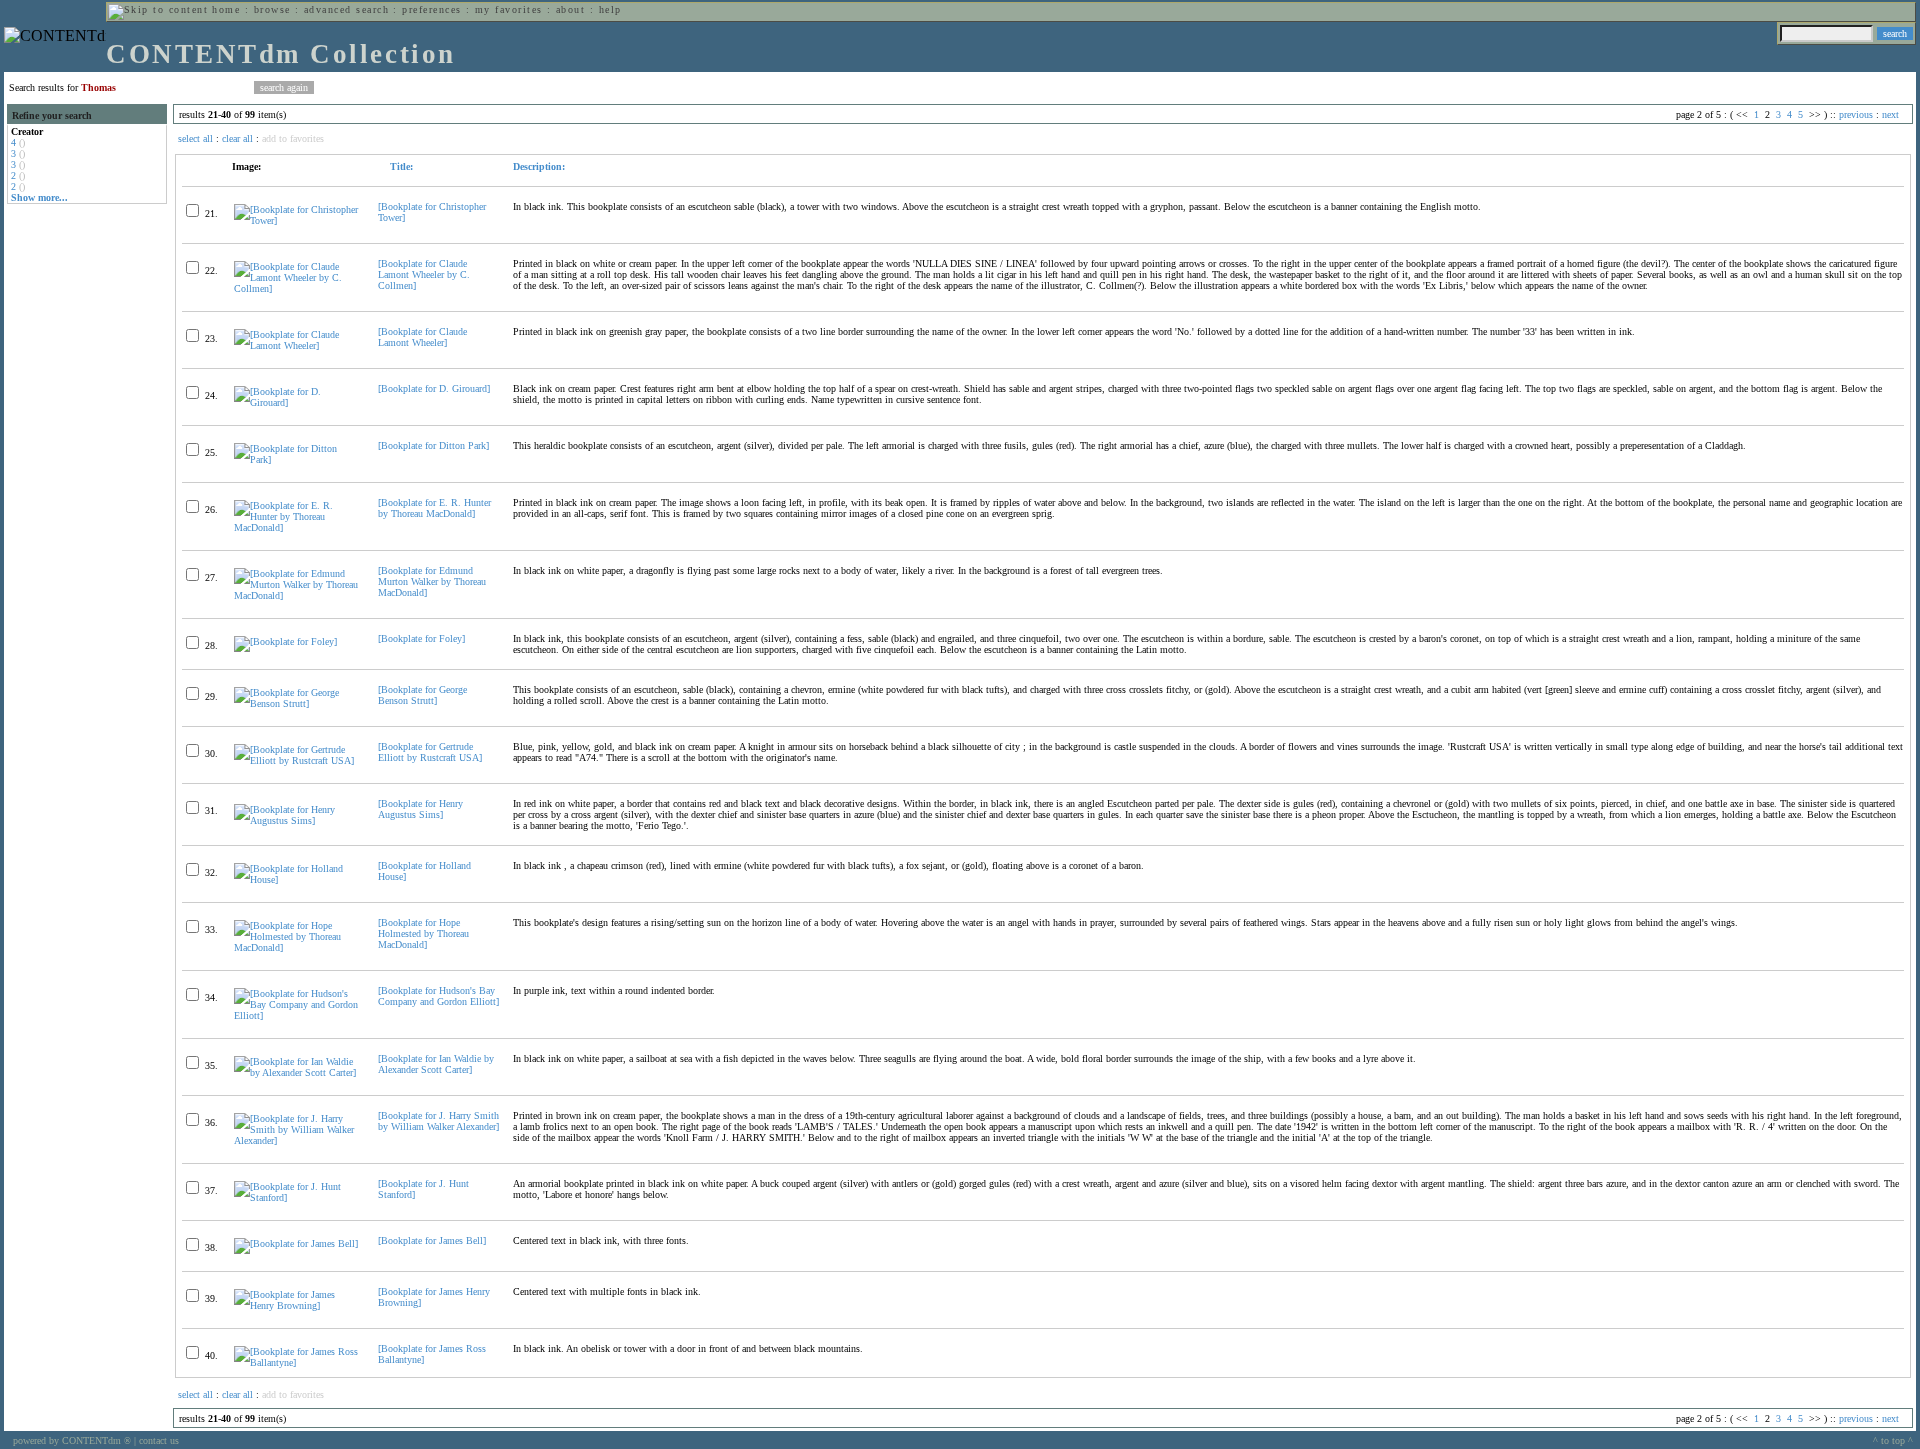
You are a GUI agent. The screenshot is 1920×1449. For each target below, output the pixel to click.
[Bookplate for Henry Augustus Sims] (420, 809)
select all (195, 138)
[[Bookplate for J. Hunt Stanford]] (297, 1197)
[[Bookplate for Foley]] (285, 641)
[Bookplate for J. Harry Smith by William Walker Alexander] (438, 1121)
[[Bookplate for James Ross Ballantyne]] (297, 1362)
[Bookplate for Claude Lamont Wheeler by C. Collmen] (424, 274)
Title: (400, 166)
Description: (539, 166)
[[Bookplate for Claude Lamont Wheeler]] (297, 345)
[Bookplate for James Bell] (432, 1240)
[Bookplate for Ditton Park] (433, 445)
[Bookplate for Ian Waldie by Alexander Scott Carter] (436, 1064)
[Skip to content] (158, 9)
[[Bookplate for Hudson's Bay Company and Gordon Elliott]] (297, 1015)
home (226, 9)
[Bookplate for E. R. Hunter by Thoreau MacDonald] (434, 508)
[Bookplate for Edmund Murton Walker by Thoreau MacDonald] (432, 581)
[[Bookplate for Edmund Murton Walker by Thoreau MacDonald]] (297, 595)
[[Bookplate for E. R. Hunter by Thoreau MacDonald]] (297, 527)
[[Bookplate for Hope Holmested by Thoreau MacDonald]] (297, 947)
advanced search (346, 9)
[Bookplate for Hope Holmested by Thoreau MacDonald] (423, 933)
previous (1856, 114)
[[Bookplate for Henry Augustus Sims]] (297, 820)
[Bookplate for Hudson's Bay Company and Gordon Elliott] (438, 996)
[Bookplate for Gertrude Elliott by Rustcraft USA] (430, 752)
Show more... (39, 197)
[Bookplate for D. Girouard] (434, 388)
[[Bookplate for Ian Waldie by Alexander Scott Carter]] (297, 1072)
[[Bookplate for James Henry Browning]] (297, 1305)
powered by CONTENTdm (72, 1440)
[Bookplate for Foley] (421, 638)
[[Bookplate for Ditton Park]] (297, 459)
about (570, 9)
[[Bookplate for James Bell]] (296, 1243)
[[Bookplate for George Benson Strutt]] (297, 703)
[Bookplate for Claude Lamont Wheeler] (422, 337)
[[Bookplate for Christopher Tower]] (297, 220)
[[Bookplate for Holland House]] (297, 879)
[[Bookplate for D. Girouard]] (297, 402)
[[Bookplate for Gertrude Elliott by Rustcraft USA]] (297, 760)
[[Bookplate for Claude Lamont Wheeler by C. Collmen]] (297, 288)
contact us (159, 1440)
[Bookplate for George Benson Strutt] (422, 695)
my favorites (509, 9)
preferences (431, 9)
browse (272, 9)
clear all (237, 138)
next (1890, 114)
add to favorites (293, 138)
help (610, 9)
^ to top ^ (1893, 1440)
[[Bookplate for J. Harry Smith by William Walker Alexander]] (297, 1140)
